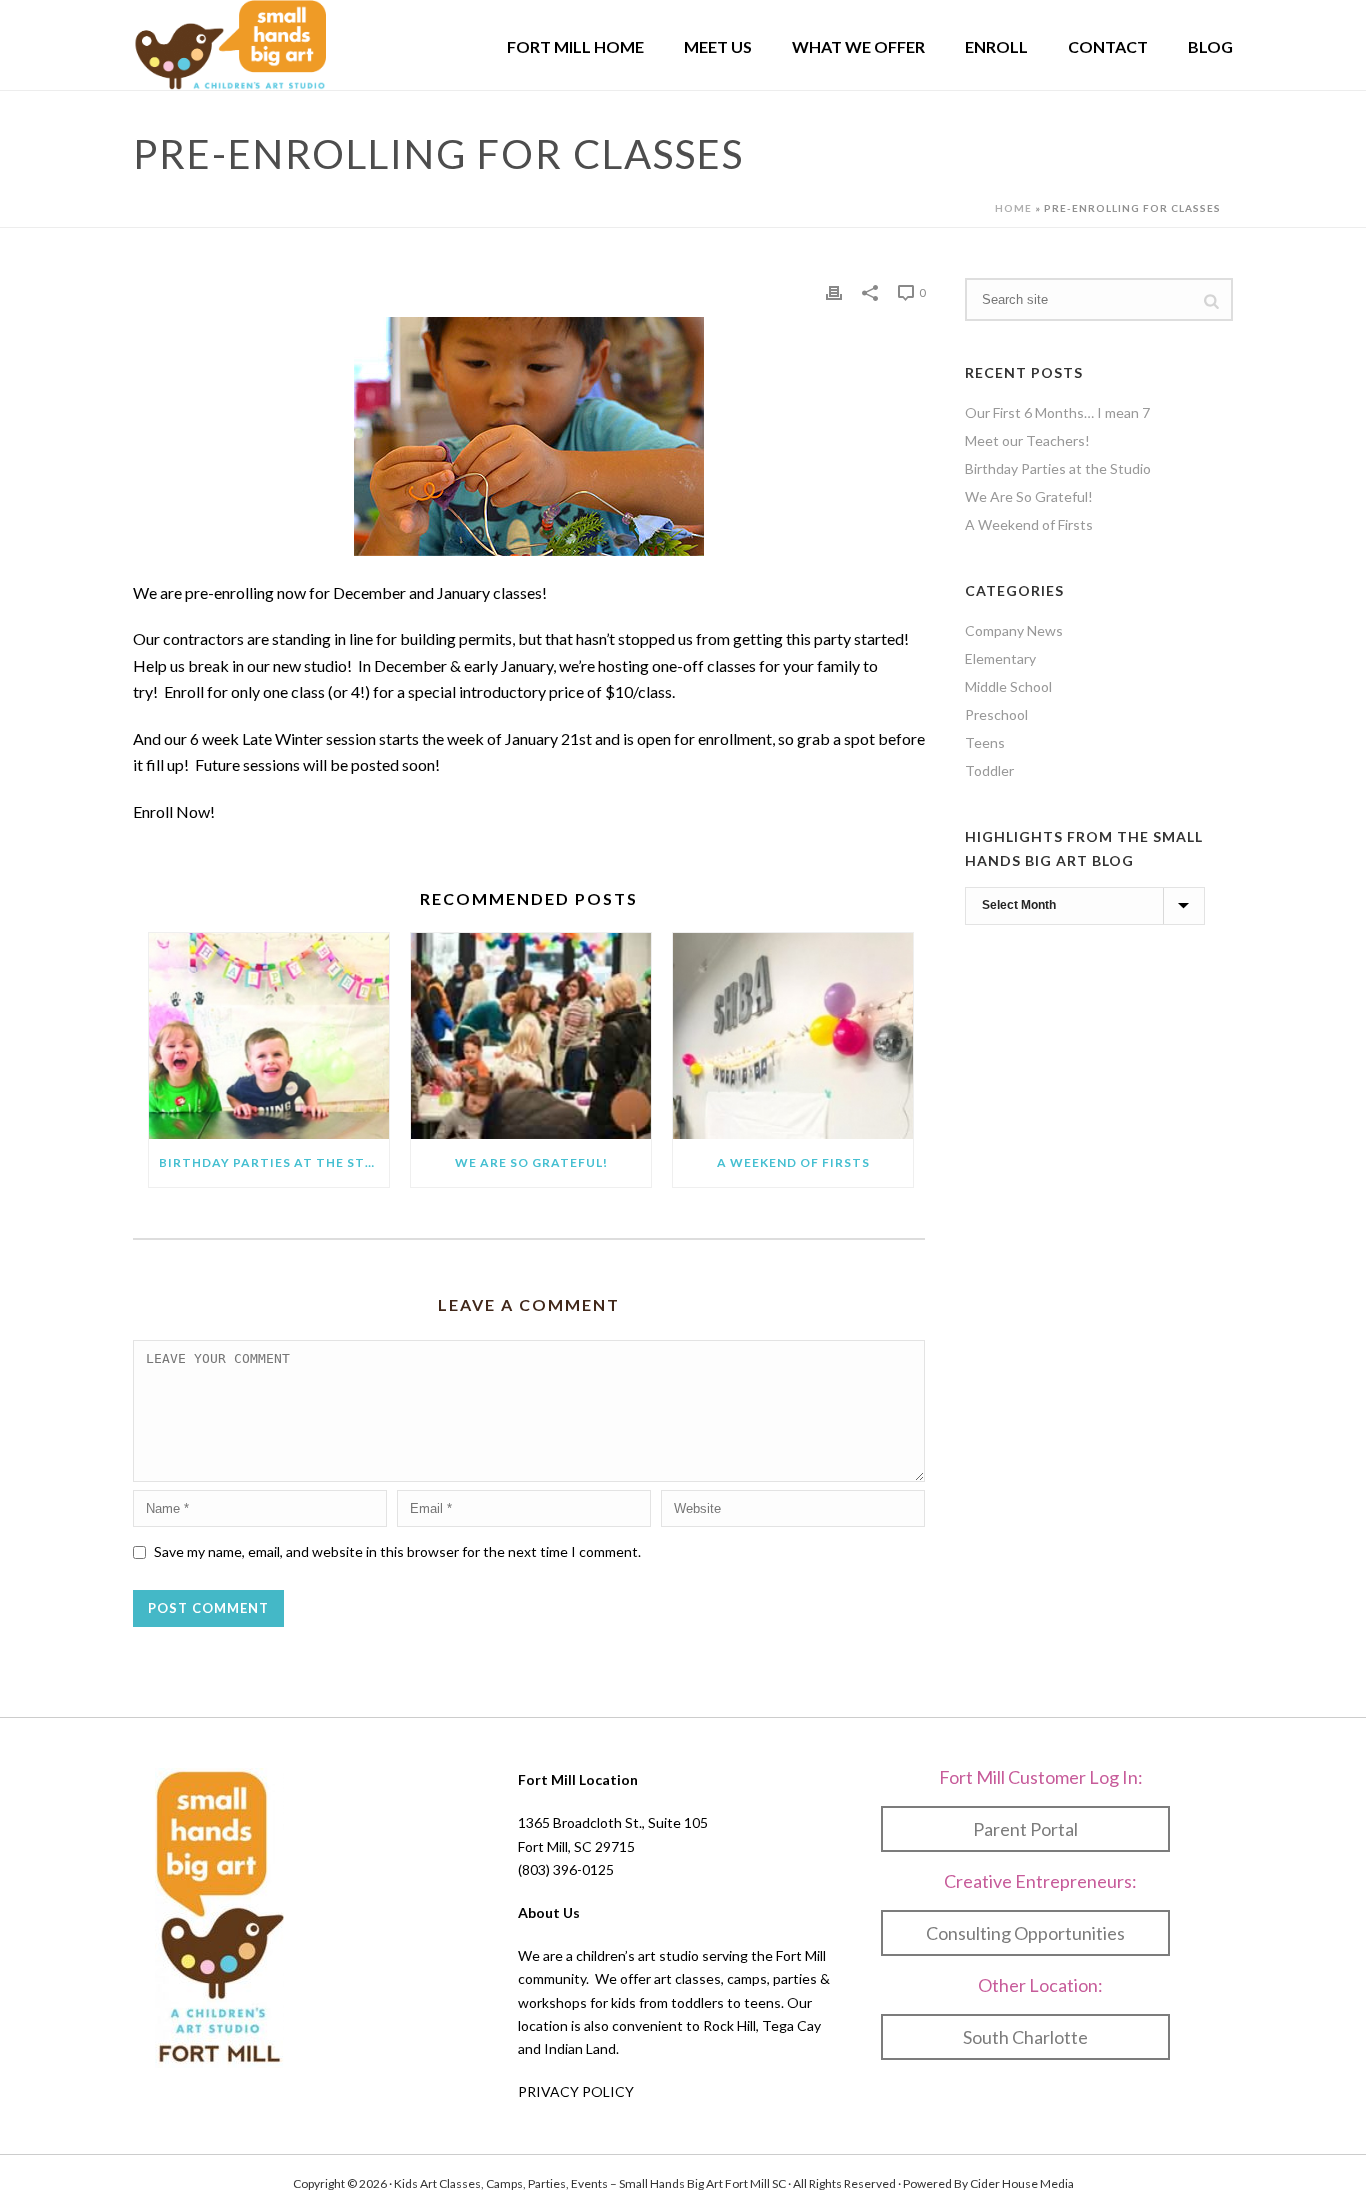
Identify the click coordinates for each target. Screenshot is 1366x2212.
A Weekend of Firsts (793, 1162)
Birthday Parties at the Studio (274, 1162)
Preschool (996, 714)
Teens (985, 742)
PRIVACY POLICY (576, 2091)
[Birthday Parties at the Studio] (269, 1035)
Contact (1108, 46)
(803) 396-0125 (566, 1869)
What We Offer (858, 46)
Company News (1014, 630)
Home (1013, 208)
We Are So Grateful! (531, 1162)
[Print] (834, 291)
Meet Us (718, 46)
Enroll (996, 46)
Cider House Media (1022, 2183)
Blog (1210, 46)
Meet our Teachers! (1027, 440)
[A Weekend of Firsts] (793, 1035)
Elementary (1000, 658)
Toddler (989, 770)
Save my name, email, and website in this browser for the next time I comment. (397, 1551)
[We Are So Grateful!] (531, 1035)
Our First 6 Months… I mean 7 (1057, 412)
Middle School (1008, 686)
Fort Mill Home (575, 46)
